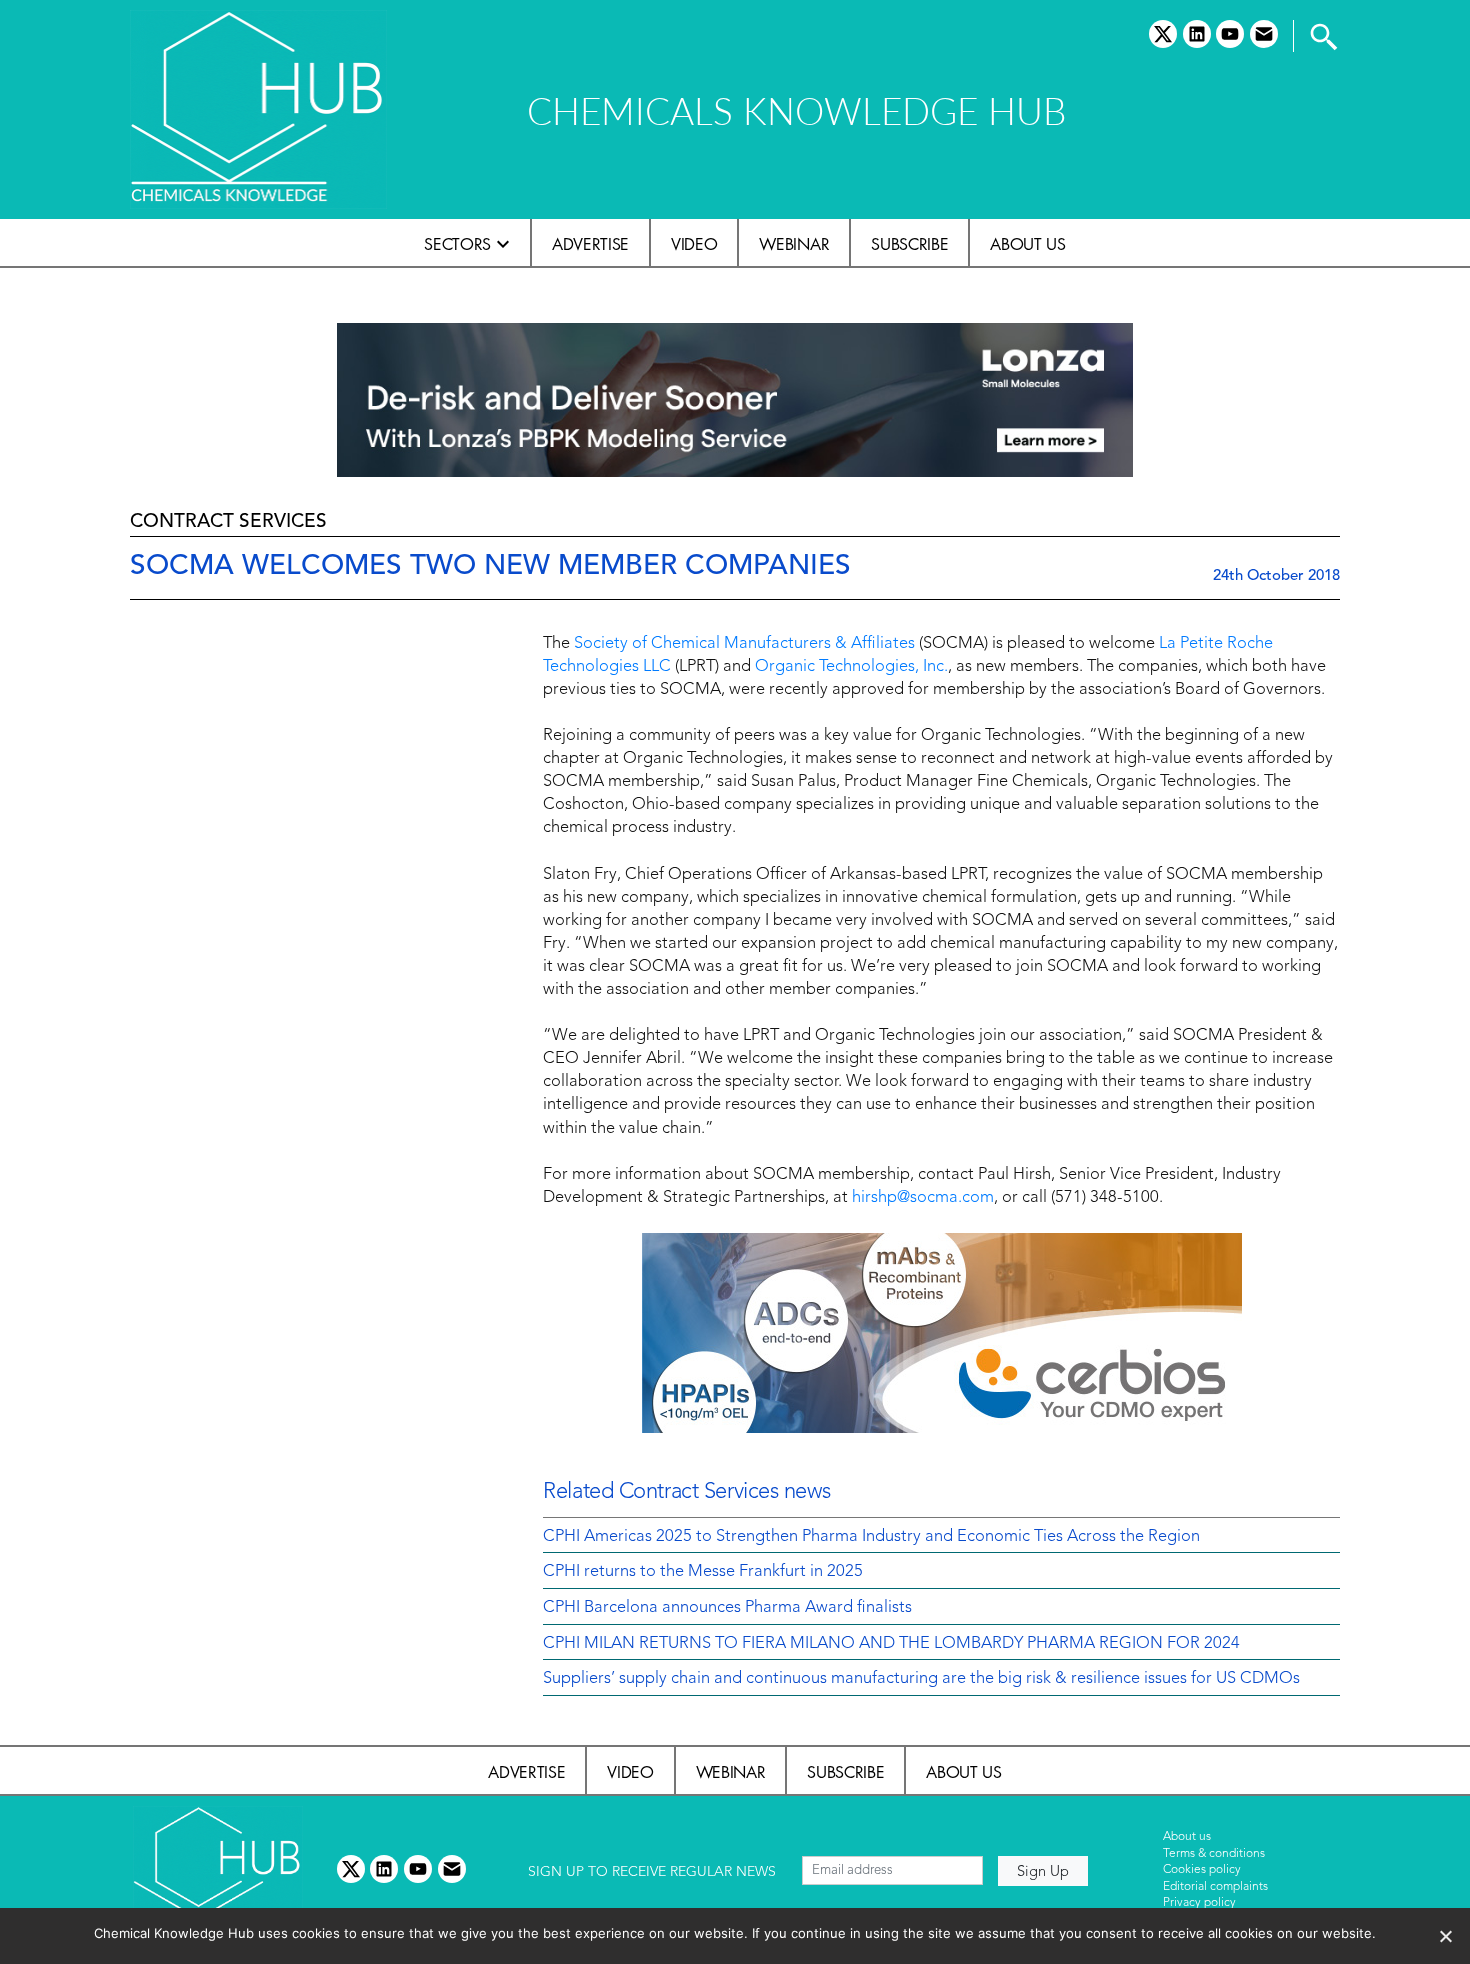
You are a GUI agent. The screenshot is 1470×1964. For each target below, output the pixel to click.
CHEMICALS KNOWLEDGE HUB (796, 110)
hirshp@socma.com (923, 1198)
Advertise (590, 244)
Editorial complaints (1215, 1887)
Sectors (457, 244)
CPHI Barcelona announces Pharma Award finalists (727, 1608)
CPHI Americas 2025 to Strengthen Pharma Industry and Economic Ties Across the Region (871, 1537)
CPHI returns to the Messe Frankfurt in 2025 (703, 1572)
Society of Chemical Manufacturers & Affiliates (744, 644)
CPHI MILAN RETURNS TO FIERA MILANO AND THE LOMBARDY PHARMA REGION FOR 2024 (891, 1644)
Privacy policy (1199, 1903)
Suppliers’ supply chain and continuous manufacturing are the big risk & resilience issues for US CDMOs (921, 1679)
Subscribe (909, 244)
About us (1027, 244)
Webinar (794, 244)
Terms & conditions (1214, 1854)
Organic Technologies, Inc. (851, 667)
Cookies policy (1202, 1870)
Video (694, 244)
